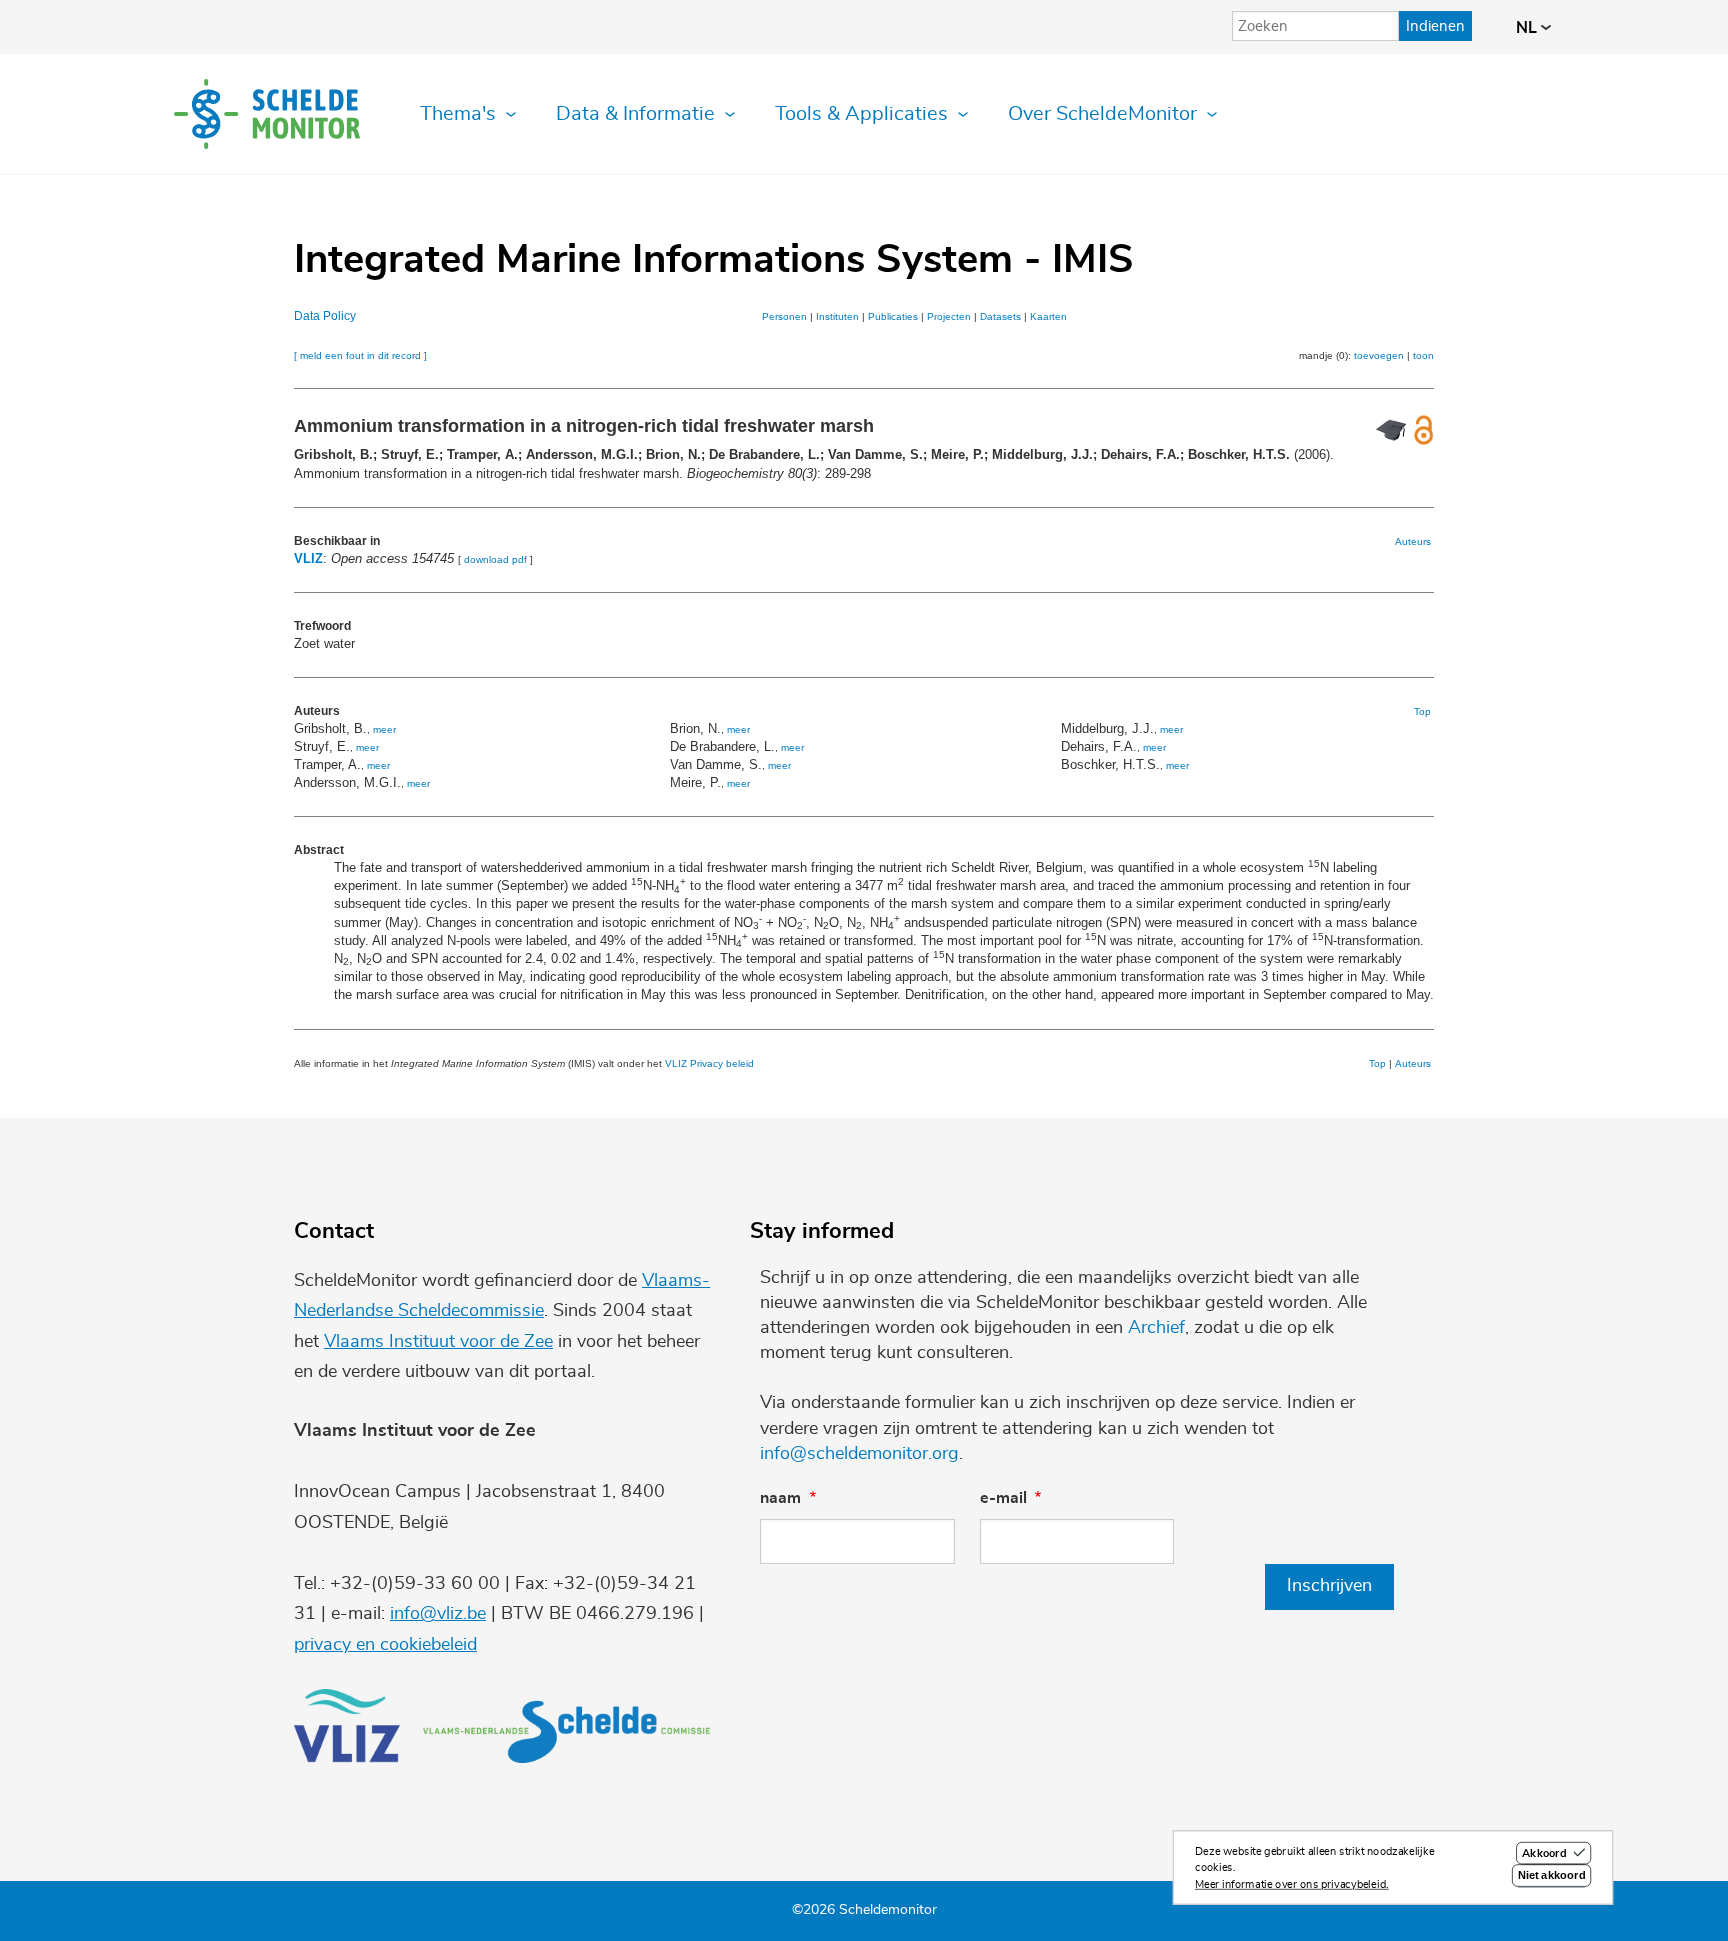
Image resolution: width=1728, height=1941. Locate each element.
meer (384, 729)
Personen (784, 316)
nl (1528, 28)
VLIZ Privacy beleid (709, 1063)
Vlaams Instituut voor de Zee (438, 1342)
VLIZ (308, 558)
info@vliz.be (438, 1614)
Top (1422, 711)
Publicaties (893, 316)
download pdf (495, 559)
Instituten (837, 316)
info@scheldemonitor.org (859, 1454)
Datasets (1000, 316)
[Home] (267, 114)
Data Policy (325, 316)
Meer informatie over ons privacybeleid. (1292, 1884)
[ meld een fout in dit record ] (360, 355)
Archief (1156, 1328)
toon (1423, 355)
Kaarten (1048, 316)
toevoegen (1379, 355)
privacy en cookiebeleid (385, 1645)
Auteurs (1413, 541)
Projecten (949, 316)
